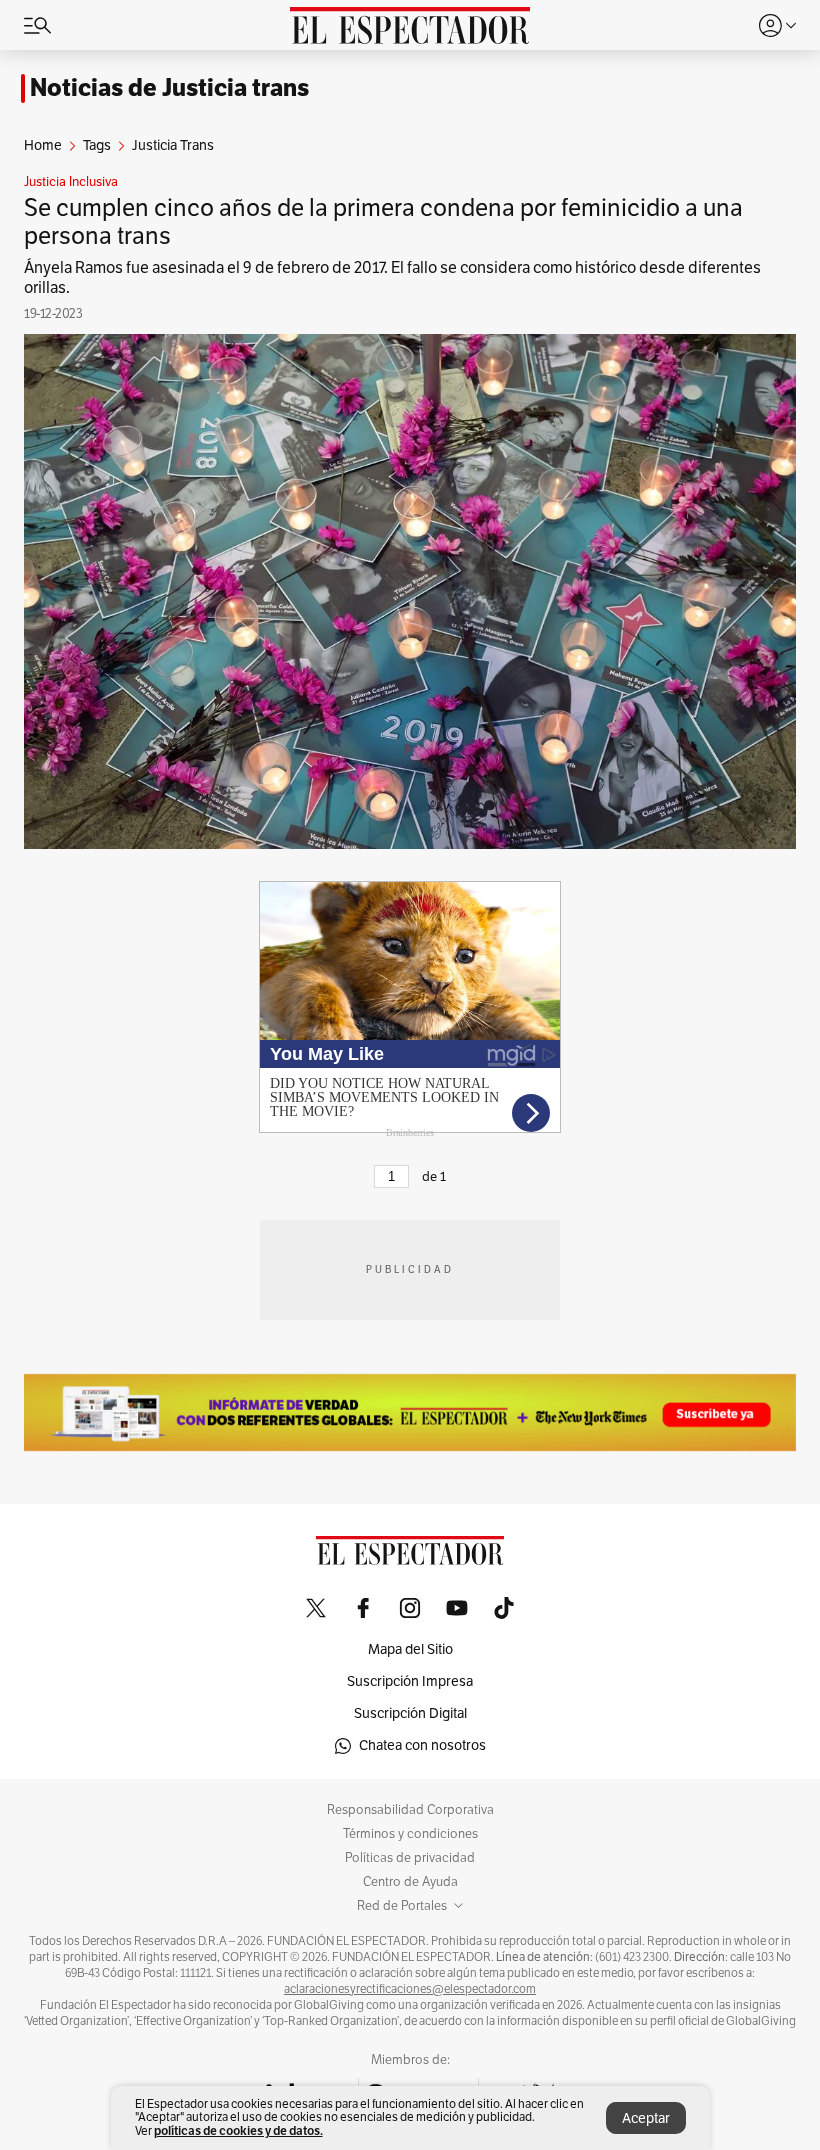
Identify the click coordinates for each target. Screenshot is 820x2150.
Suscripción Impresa (410, 1681)
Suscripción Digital (410, 1713)
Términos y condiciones (410, 1834)
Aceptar (646, 2118)
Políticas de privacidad (410, 1858)
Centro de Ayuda (410, 1882)
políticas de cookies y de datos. (238, 2130)
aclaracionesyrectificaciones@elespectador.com (410, 1989)
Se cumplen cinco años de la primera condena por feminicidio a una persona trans (383, 222)
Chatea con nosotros (422, 1745)
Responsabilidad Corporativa (410, 1810)
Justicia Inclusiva (71, 182)
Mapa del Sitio (410, 1649)
